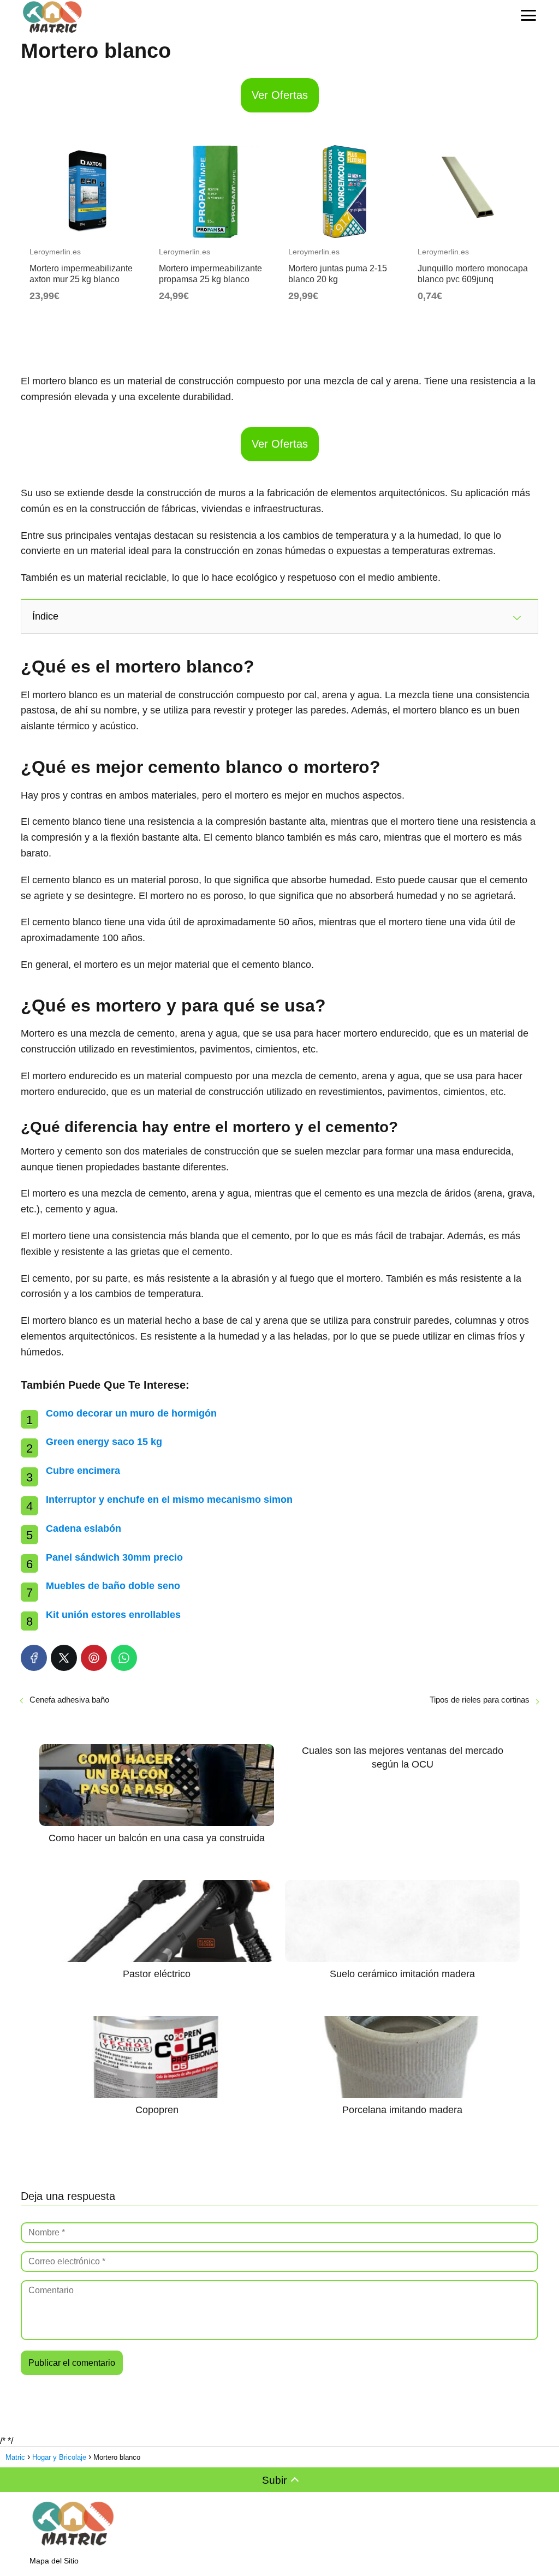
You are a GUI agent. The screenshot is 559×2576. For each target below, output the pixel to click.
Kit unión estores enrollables (113, 1615)
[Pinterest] (94, 1658)
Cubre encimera (83, 1471)
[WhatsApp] (124, 1658)
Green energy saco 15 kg (104, 1442)
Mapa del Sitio (54, 2561)
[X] (64, 1658)
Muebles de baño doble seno (113, 1586)
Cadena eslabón (84, 1528)
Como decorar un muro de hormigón (131, 1413)
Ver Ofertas (280, 95)
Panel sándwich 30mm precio (114, 1557)
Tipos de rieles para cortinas (480, 1700)
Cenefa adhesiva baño (69, 1700)
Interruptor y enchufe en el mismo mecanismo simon (169, 1500)
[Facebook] (34, 1658)
